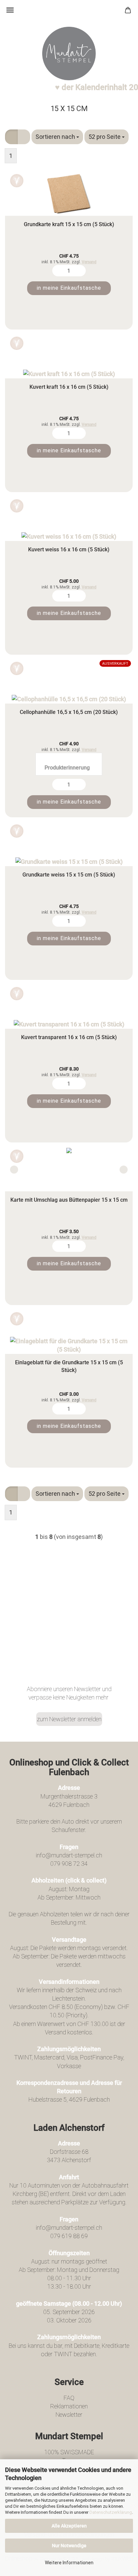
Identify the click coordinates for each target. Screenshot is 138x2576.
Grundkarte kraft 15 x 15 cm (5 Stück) (69, 224)
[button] (11, 137)
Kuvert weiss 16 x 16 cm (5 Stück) (69, 549)
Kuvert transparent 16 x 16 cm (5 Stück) (69, 1037)
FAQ (69, 2398)
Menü (10, 10)
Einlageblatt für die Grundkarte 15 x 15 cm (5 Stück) (69, 1366)
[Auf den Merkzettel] (17, 181)
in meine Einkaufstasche (69, 288)
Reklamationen (69, 2406)
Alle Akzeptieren (69, 2526)
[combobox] (57, 137)
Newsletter (69, 2415)
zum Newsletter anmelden (69, 1719)
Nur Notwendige (69, 2546)
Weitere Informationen (69, 2563)
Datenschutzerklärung (111, 2512)
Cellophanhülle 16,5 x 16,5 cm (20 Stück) (69, 712)
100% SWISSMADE (69, 2452)
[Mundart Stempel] (69, 54)
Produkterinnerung (67, 768)
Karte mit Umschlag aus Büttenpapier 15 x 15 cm (69, 1200)
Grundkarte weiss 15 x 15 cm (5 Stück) (69, 875)
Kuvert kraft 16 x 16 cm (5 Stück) (69, 387)
